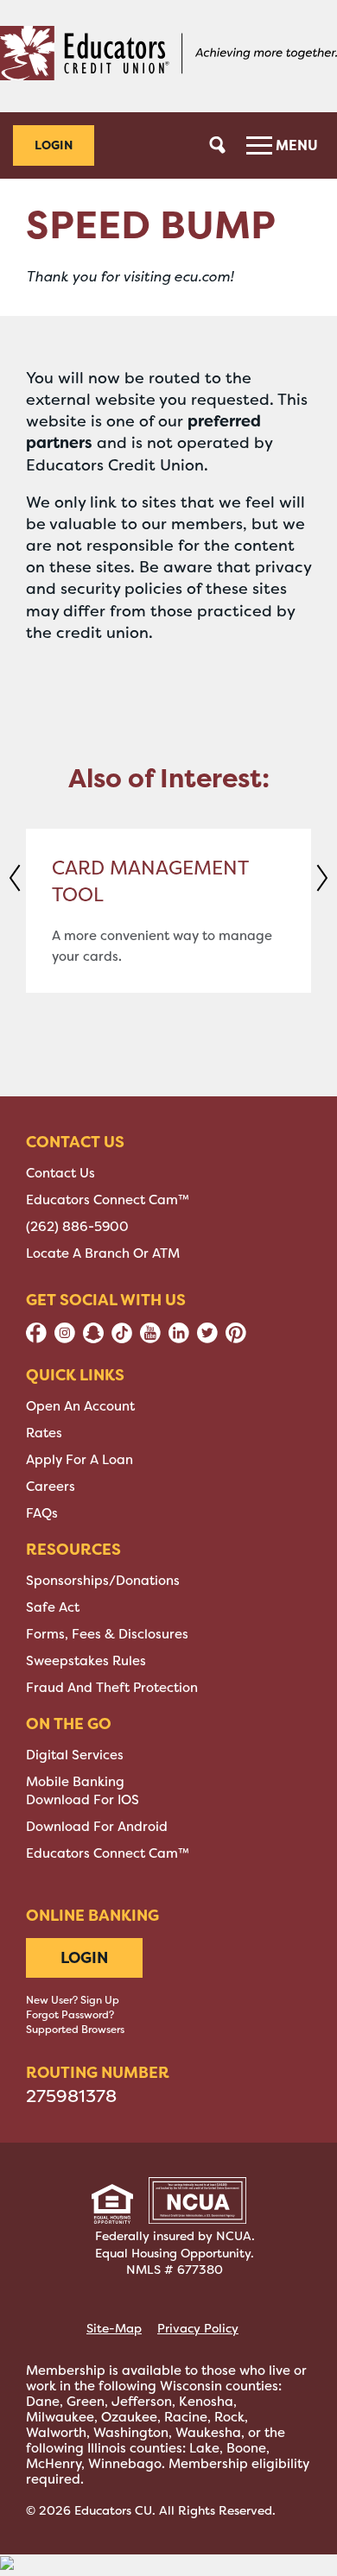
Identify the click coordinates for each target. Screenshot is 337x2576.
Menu (295, 145)
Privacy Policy (198, 2328)
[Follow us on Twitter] (207, 1339)
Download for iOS (83, 1800)
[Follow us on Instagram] (65, 1339)
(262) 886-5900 (77, 1227)
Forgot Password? (70, 2015)
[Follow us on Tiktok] (122, 1339)
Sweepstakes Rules (86, 1661)
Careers (51, 1487)
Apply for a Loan (79, 1460)
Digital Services (75, 1755)
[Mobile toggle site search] (218, 145)
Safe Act (53, 1607)
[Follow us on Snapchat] (93, 1339)
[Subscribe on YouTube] (150, 1339)
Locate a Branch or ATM (103, 1253)
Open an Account (80, 1406)
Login (54, 145)
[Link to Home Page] (168, 56)
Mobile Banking (75, 1782)
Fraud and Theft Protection (112, 1688)
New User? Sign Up (73, 2000)
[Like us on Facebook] (36, 1339)
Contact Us (60, 1173)
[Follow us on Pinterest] (236, 1339)
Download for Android (97, 1827)
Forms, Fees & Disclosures (107, 1634)
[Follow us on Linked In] (179, 1339)
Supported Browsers (75, 2030)
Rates (44, 1433)
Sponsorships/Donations (103, 1581)
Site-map (114, 2328)
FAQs (42, 1513)
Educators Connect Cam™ (108, 1200)
